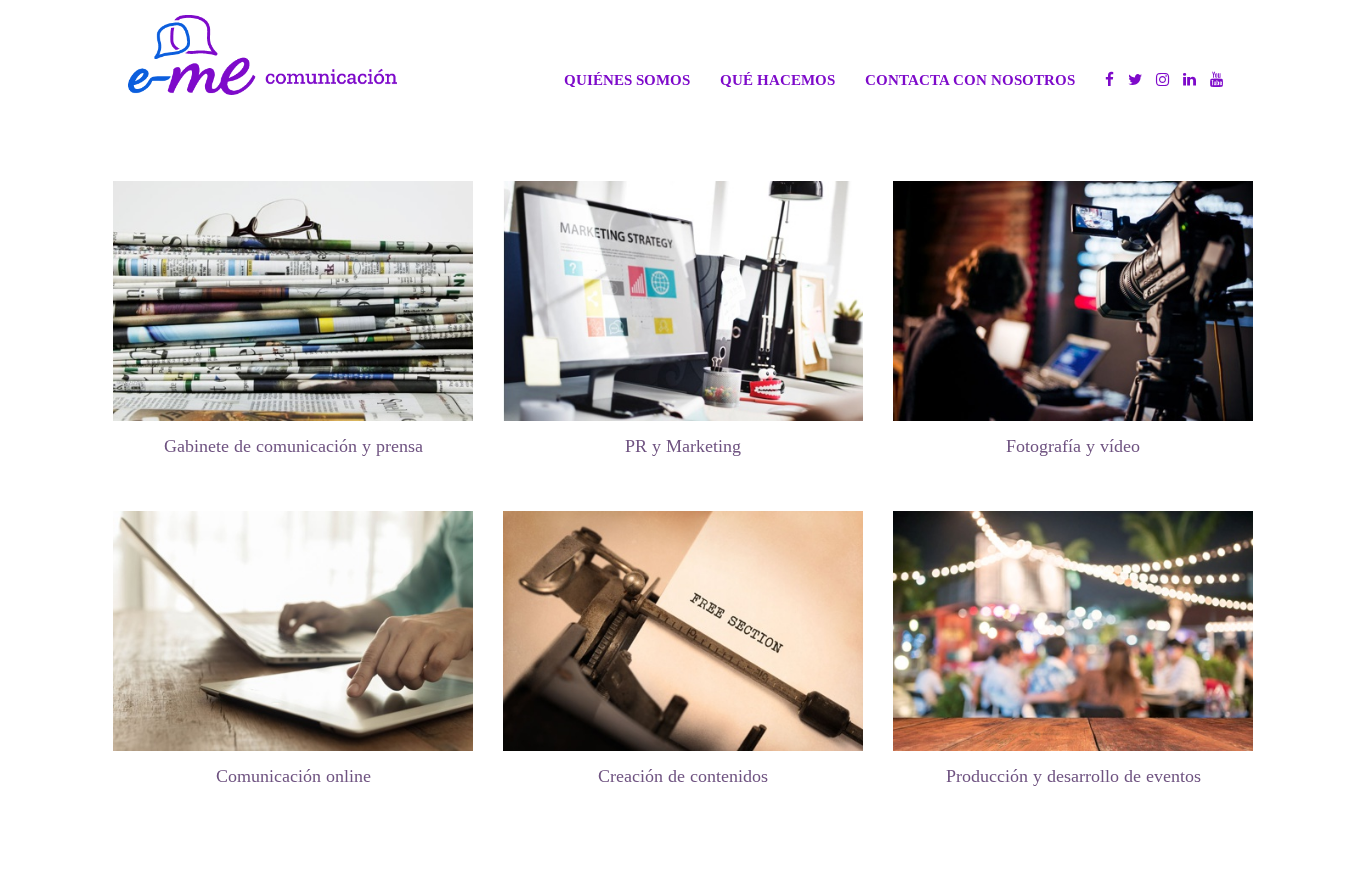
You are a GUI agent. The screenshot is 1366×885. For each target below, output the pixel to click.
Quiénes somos (627, 79)
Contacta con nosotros (970, 79)
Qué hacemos (777, 79)
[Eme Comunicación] (262, 55)
